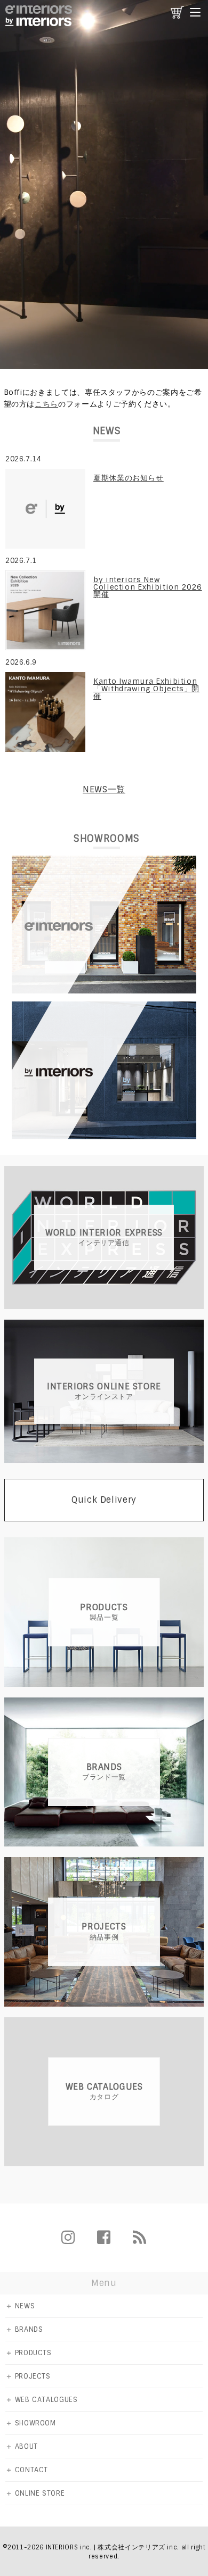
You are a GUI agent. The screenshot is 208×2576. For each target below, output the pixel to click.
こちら (46, 404)
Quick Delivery (104, 1500)
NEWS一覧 (104, 789)
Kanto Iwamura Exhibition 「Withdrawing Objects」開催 (146, 689)
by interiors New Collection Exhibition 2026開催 (148, 587)
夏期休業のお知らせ (129, 478)
